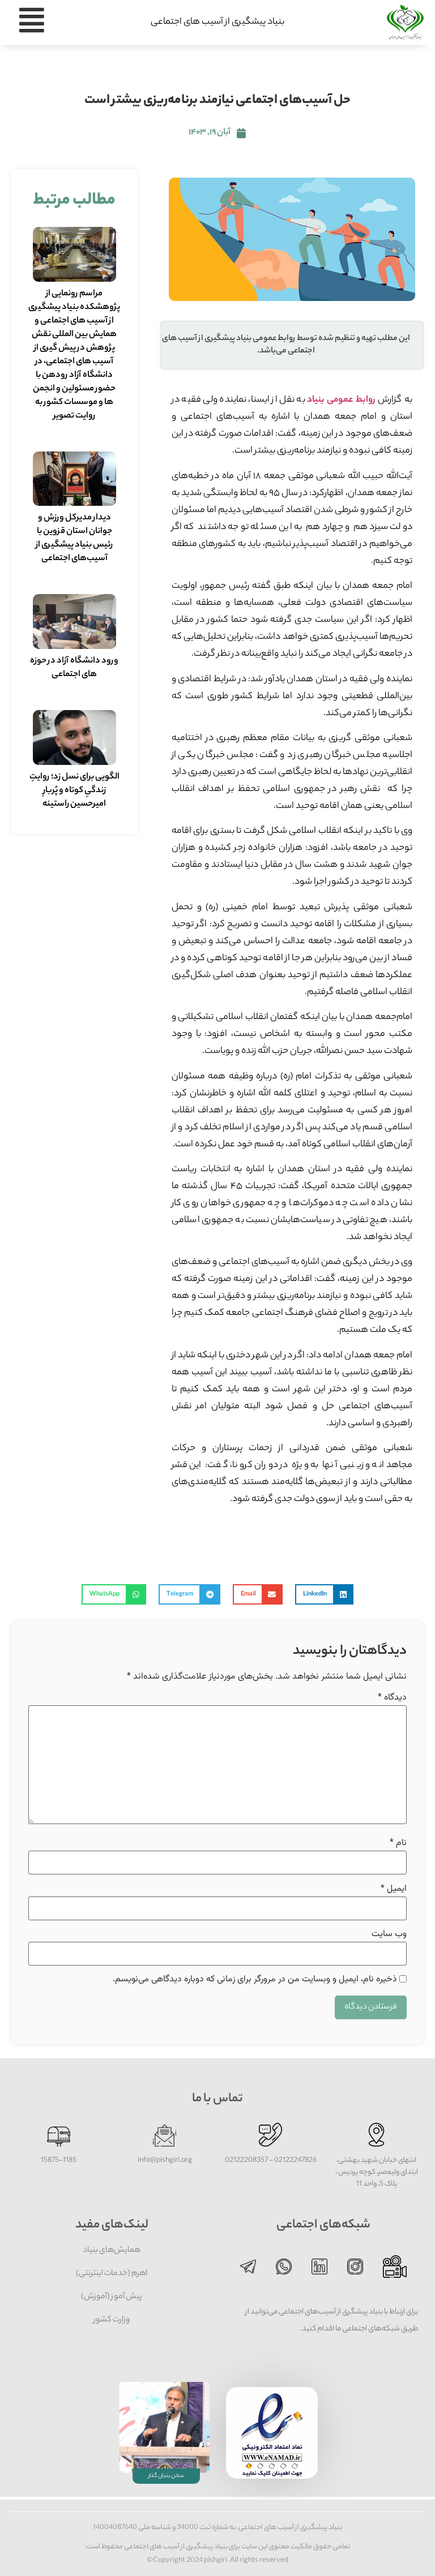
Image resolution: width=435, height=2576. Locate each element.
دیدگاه (392, 1698)
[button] (324, 1594)
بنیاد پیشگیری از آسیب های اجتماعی (217, 22)
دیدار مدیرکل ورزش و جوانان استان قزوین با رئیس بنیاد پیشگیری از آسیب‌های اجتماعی (74, 538)
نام (398, 1843)
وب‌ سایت (389, 1934)
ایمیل (394, 1889)
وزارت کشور (112, 2320)
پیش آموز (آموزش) (112, 2297)
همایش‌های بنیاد (112, 2251)
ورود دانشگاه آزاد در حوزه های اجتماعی (74, 668)
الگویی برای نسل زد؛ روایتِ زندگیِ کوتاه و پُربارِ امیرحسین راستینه (74, 791)
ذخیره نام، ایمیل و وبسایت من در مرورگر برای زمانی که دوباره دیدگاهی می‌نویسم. (255, 1980)
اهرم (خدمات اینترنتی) (112, 2274)
